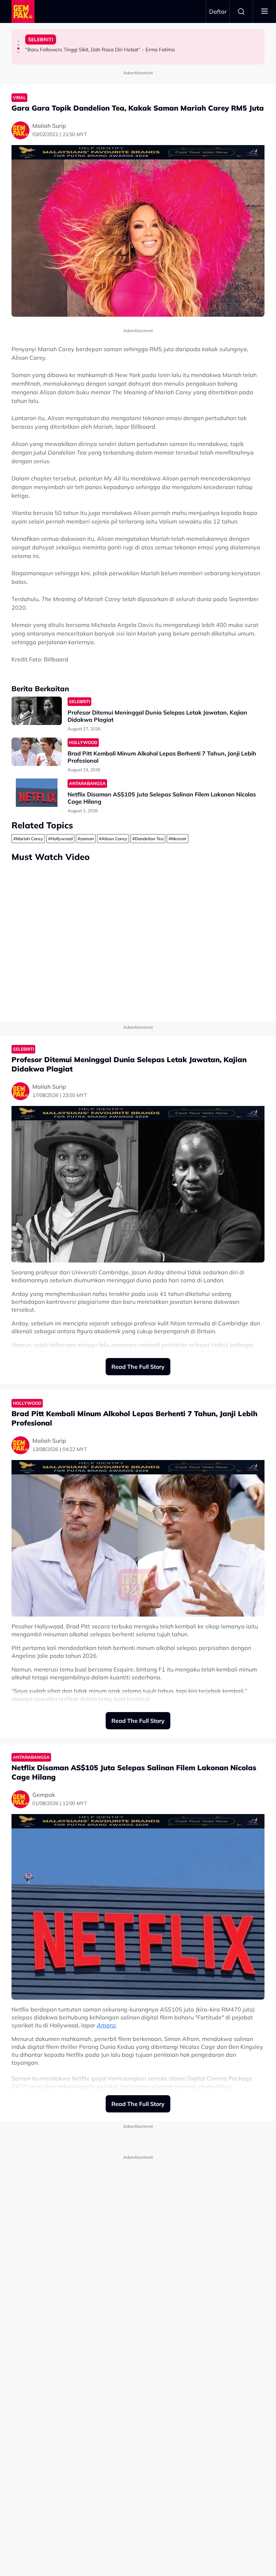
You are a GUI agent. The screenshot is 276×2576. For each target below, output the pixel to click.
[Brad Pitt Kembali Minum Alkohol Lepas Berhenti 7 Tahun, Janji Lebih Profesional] (37, 752)
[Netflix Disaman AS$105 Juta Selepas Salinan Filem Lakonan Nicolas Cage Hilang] (37, 793)
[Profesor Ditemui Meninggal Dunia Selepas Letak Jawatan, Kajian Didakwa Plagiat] (37, 711)
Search (241, 11)
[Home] (23, 11)
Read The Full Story (138, 1367)
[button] (18, 41)
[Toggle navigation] (264, 11)
